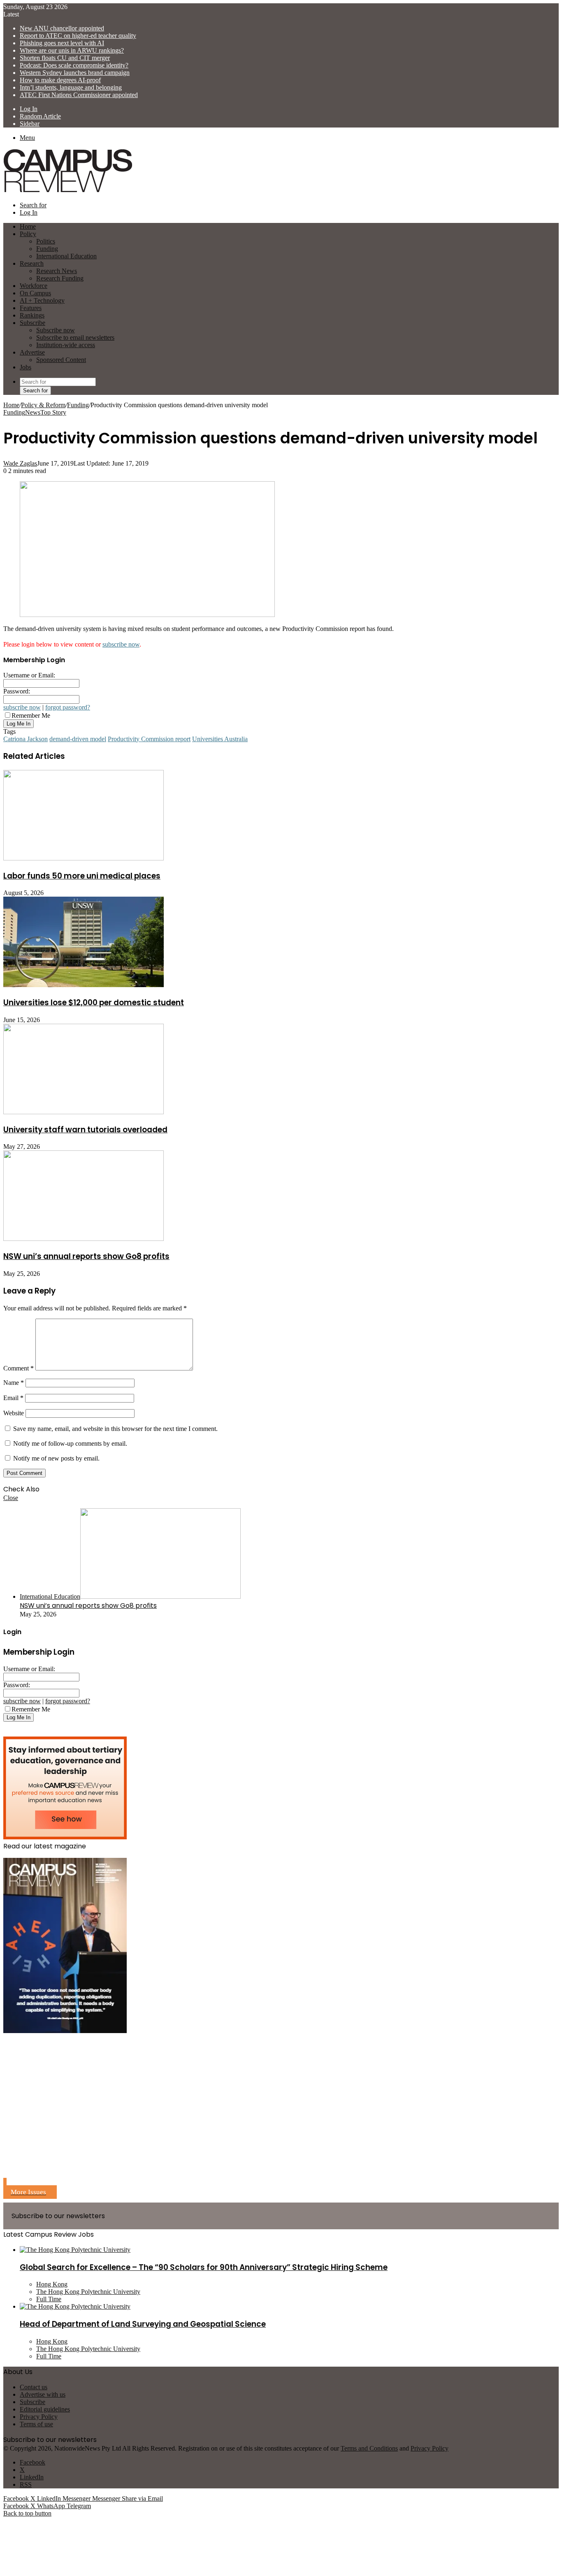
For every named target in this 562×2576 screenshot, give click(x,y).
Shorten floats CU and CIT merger (65, 58)
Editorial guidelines (45, 2409)
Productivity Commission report (149, 739)
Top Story (53, 412)
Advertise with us (43, 2394)
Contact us (34, 2387)
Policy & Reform (43, 405)
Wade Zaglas (20, 463)
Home (11, 405)
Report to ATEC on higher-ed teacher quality (78, 36)
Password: (17, 691)
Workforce (34, 286)
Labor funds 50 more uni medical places (82, 876)
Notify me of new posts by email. (56, 1458)
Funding (47, 249)
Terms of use (36, 2424)
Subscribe (33, 323)
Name (14, 1383)
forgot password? (68, 707)
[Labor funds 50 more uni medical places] (84, 858)
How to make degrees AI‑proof (60, 80)
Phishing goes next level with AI (62, 43)
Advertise (32, 352)
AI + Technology (42, 300)
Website (14, 1413)
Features (31, 308)
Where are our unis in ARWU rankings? (72, 50)
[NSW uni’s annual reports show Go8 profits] (84, 1239)
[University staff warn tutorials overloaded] (84, 1112)
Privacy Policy (39, 2417)
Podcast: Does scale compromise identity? (74, 65)
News (33, 412)
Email (13, 1398)
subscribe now (121, 644)
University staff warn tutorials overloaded (85, 1130)
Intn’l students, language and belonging (71, 87)
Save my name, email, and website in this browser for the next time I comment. (115, 1429)
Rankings (32, 315)
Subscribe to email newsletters (75, 337)
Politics (46, 241)
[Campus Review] (68, 191)
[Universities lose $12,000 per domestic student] (84, 985)
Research (32, 263)
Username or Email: (29, 675)
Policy (28, 234)
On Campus (35, 293)
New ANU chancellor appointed (62, 28)
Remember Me (31, 715)
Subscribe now (56, 330)
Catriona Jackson (26, 739)
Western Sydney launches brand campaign (75, 73)
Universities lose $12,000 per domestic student (94, 1003)
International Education (66, 256)
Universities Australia (220, 739)
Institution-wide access (66, 345)
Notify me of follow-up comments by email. (70, 1443)
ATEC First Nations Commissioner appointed (79, 95)
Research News (57, 271)
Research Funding (60, 278)
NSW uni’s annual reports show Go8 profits (86, 1256)
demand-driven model (78, 739)
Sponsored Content (61, 360)
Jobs (26, 367)
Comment (19, 1368)
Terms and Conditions (369, 2448)
